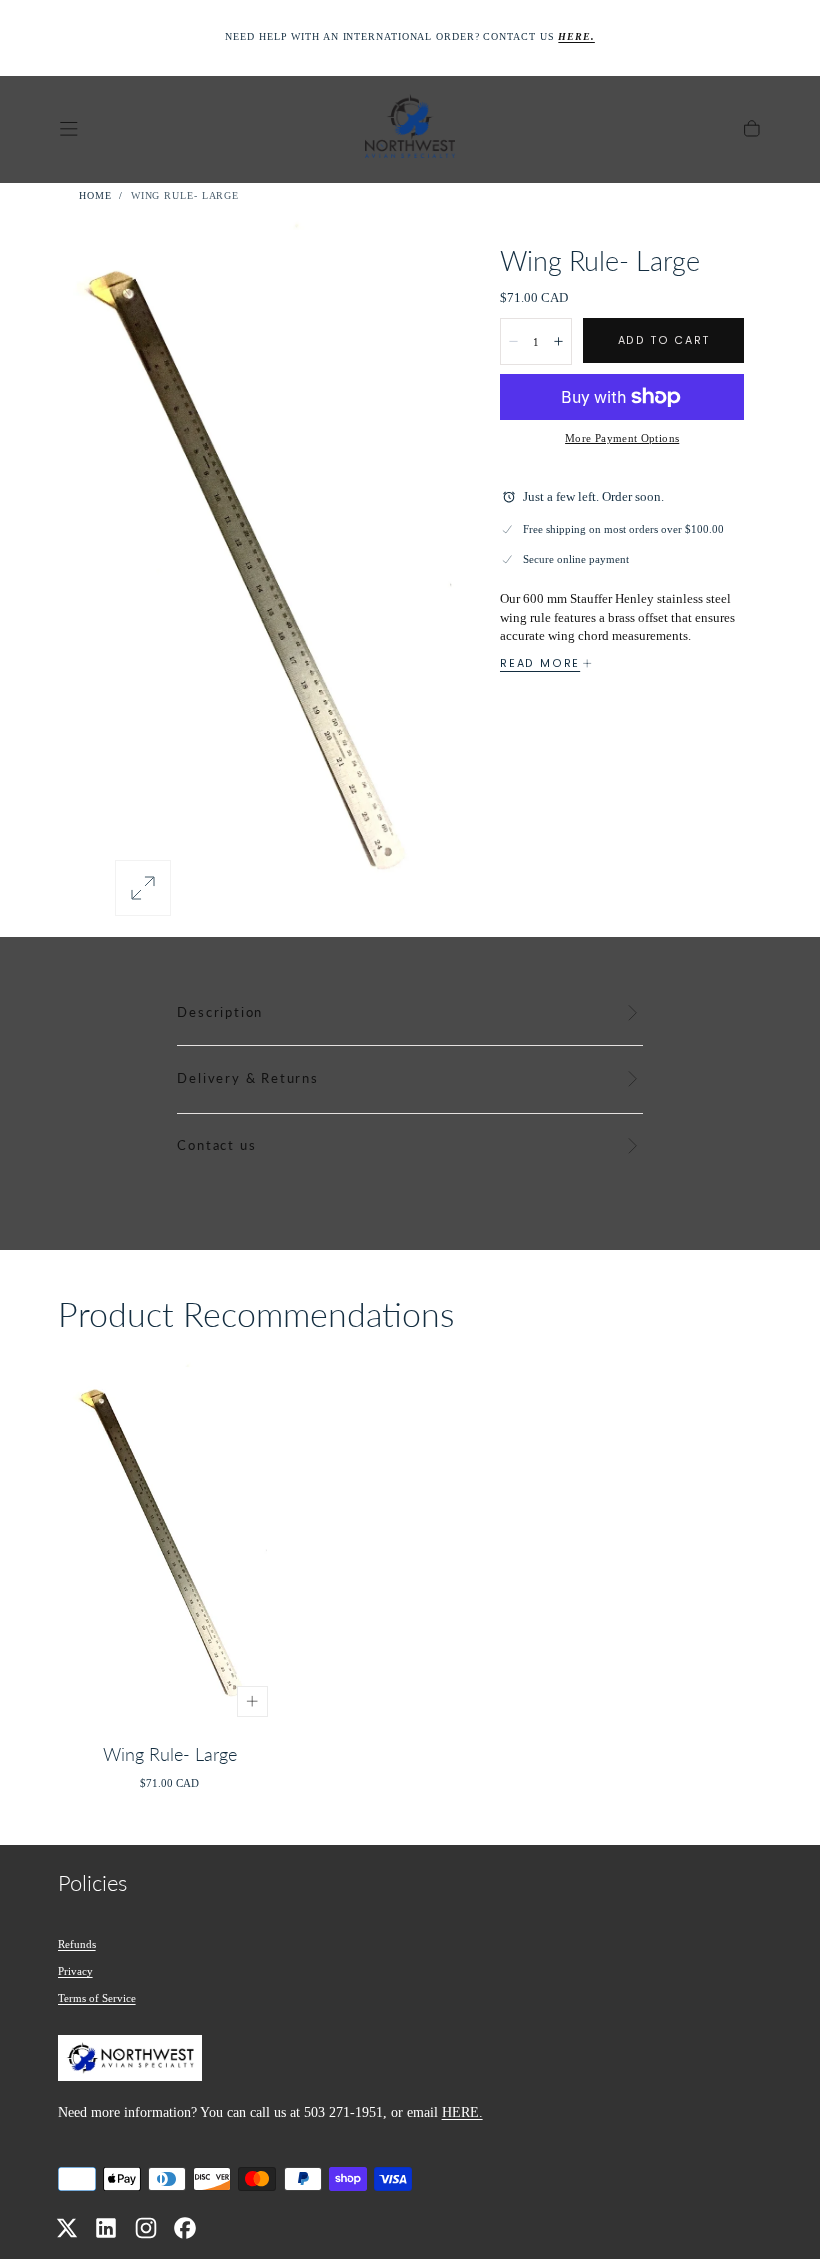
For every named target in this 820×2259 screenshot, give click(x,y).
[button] (69, 129)
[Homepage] (410, 129)
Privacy (75, 1971)
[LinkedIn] (106, 2228)
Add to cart (664, 340)
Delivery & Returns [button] (247, 1078)
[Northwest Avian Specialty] (130, 2061)
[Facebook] (185, 2228)
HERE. (462, 2112)
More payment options (622, 438)
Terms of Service (97, 1998)
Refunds (77, 1944)
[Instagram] (146, 2228)
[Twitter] (67, 2228)
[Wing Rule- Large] (170, 1544)
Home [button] (95, 195)
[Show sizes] (252, 1701)
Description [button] (220, 1012)
